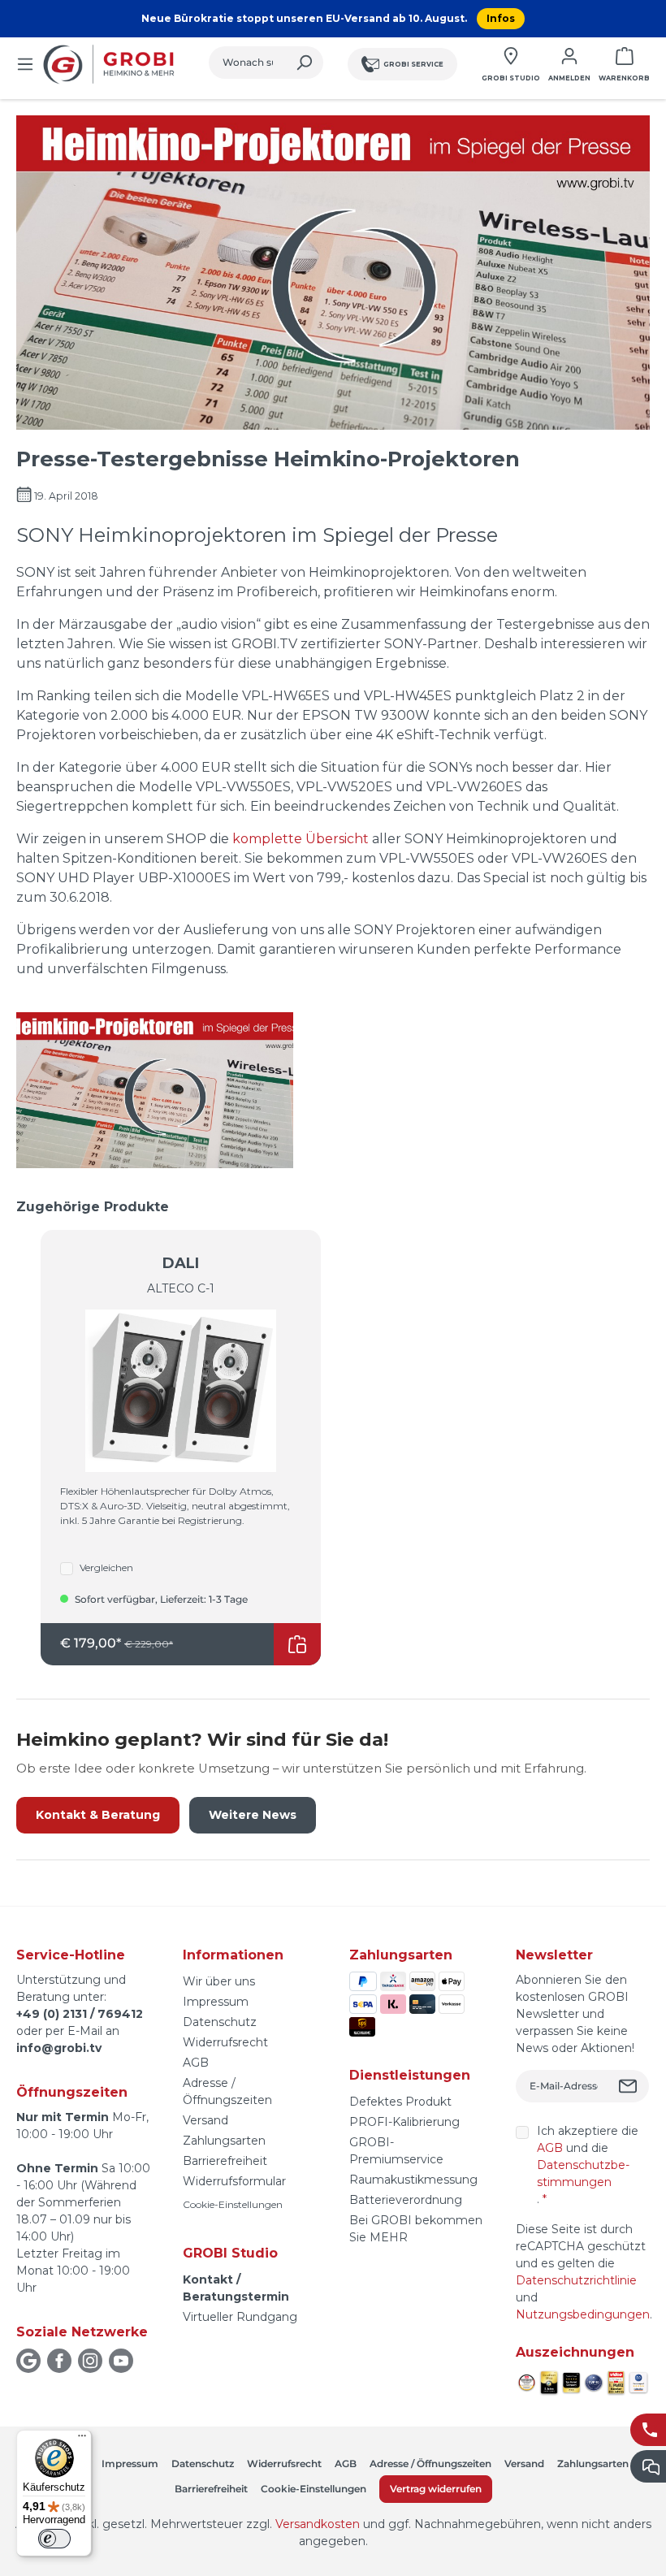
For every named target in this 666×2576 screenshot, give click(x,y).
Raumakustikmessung (413, 2180)
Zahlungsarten (224, 2141)
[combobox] (247, 63)
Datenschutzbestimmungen (583, 2173)
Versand (205, 2120)
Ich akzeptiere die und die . (588, 2165)
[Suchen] (304, 63)
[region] (333, 1432)
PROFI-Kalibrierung (404, 2122)
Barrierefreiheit (225, 2161)
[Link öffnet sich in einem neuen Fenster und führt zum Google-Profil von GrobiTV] (28, 2361)
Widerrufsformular (234, 2181)
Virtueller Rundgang (240, 2317)
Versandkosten (318, 2524)
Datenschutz (220, 2022)
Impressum (216, 2002)
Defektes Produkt (400, 2102)
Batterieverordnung (406, 2200)
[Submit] (630, 2086)
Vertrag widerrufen (436, 2489)
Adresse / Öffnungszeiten (430, 2463)
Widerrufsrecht (225, 2042)
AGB (196, 2063)
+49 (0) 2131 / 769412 (80, 2014)
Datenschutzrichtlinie (576, 2280)
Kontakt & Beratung (98, 1815)
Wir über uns (219, 1981)
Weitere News (253, 1815)
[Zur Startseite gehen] (111, 64)
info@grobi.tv (59, 2048)
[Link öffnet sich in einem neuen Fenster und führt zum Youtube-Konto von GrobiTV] (121, 2361)
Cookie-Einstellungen (233, 2204)
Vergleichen (106, 1567)
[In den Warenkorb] (297, 1644)
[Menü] (25, 64)
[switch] (54, 2539)
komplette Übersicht (302, 839)
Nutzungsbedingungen (583, 2314)
